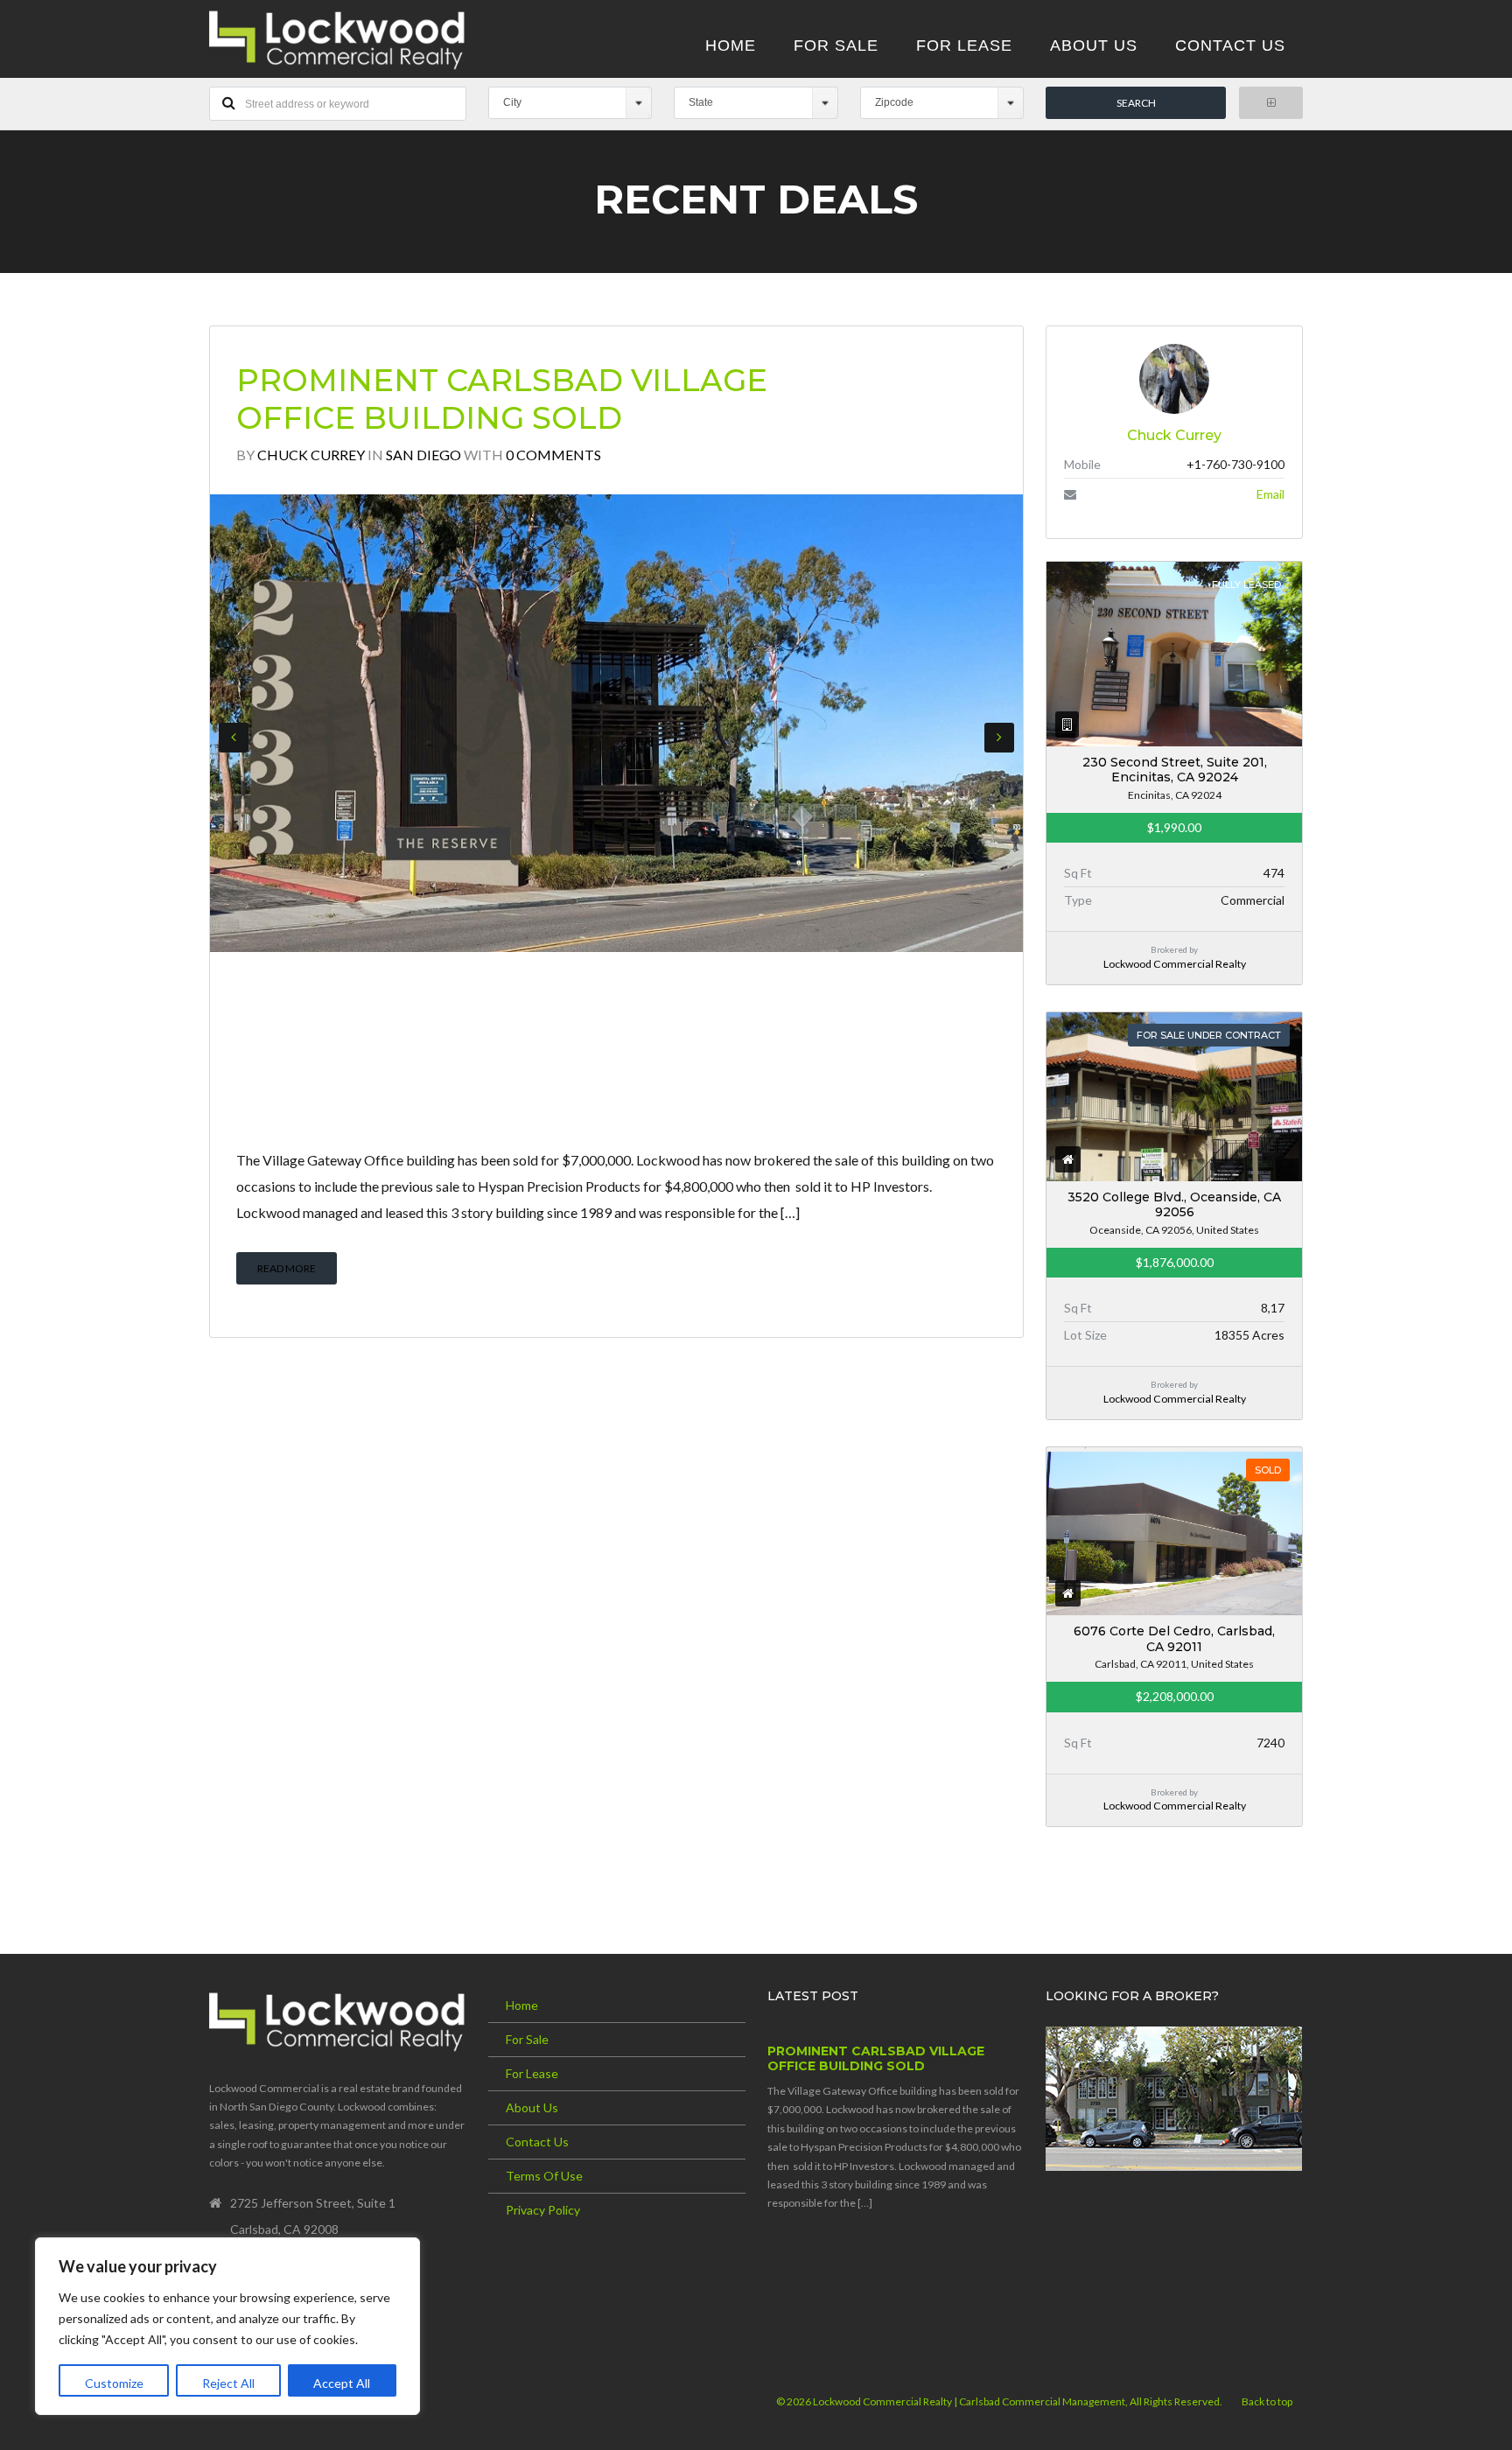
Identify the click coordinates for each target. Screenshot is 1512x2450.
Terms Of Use (544, 2176)
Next (999, 738)
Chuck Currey (311, 455)
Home (522, 2005)
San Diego (423, 455)
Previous (234, 738)
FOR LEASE (964, 45)
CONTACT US (1230, 45)
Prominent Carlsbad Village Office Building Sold (502, 399)
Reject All (228, 2383)
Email (1270, 494)
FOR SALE (836, 45)
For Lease (532, 2073)
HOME (731, 45)
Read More (287, 1268)
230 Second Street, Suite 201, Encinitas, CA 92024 (1175, 770)
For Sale (527, 2039)
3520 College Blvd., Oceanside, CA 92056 (1174, 1205)
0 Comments (553, 455)
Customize (114, 2383)
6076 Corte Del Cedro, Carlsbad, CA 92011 (1174, 1639)
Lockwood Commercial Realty (1175, 964)
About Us (532, 2107)
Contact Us (537, 2142)
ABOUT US (1094, 45)
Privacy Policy (543, 2210)
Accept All (342, 2383)
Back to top (1267, 2401)
